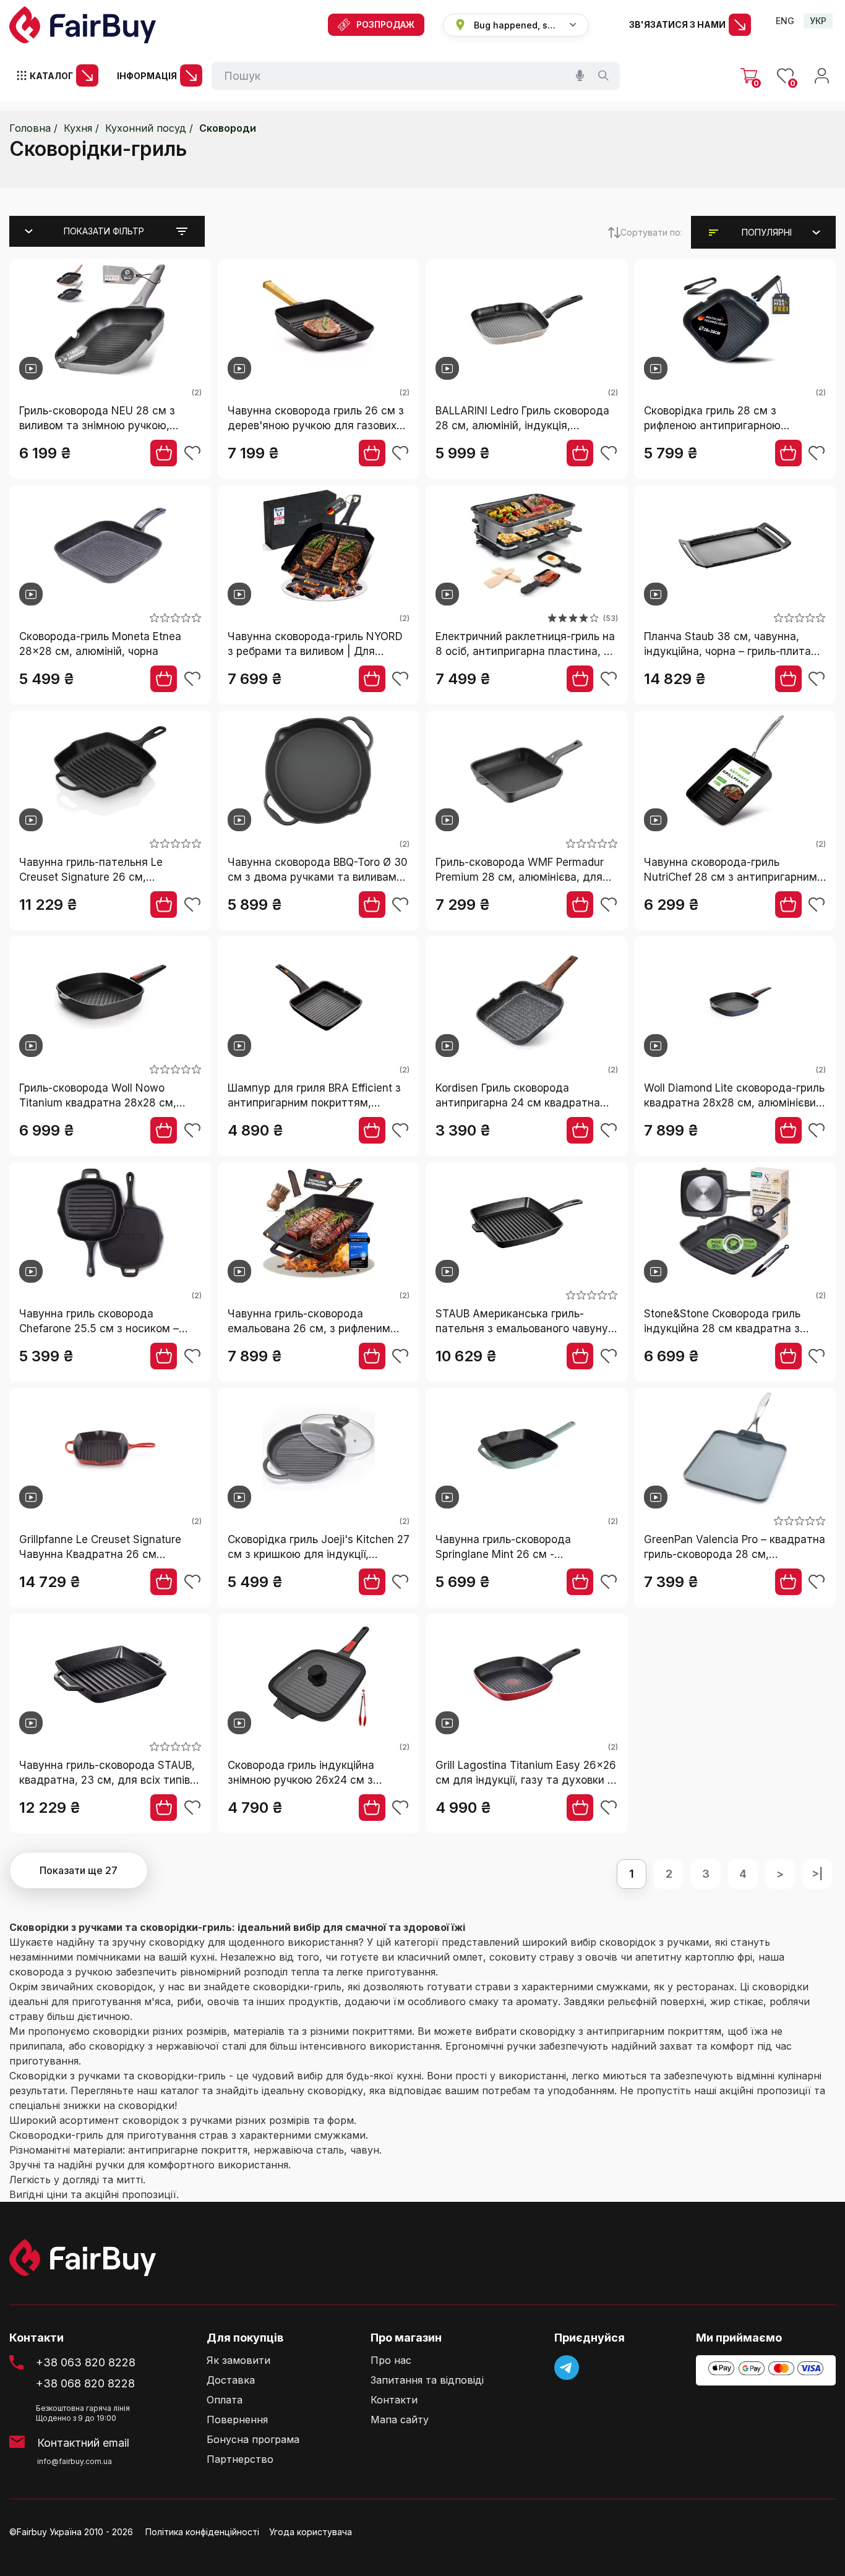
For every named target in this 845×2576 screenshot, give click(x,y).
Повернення (237, 2420)
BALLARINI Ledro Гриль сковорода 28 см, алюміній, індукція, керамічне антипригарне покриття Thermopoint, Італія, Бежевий (525, 419)
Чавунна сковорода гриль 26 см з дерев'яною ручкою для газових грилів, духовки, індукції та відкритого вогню (316, 419)
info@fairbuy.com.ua (75, 2461)
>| (817, 1874)
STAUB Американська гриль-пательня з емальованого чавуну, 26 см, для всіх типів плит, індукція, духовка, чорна (523, 1322)
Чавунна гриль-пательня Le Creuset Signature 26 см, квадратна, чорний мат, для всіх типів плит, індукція (105, 871)
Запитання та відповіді (427, 2380)
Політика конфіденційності (202, 2532)
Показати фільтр (104, 231)
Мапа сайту (400, 2420)
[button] (767, 233)
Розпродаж (385, 24)
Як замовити (238, 2360)
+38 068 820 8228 (85, 2383)
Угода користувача (311, 2532)
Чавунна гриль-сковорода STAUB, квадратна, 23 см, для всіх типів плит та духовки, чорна (107, 1774)
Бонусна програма (253, 2440)
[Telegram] (567, 2368)
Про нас (391, 2360)
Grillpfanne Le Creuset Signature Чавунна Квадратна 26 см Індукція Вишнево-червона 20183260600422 (100, 1548)
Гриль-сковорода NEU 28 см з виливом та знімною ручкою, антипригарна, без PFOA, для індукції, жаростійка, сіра (97, 419)
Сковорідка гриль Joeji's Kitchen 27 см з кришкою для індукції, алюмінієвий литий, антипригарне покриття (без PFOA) (319, 1548)
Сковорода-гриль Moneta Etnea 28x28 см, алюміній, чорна (100, 644)
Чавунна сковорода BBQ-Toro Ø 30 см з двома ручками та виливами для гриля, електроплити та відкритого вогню (318, 871)
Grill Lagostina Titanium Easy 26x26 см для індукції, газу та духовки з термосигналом (526, 1774)
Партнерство (240, 2459)
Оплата (225, 2400)
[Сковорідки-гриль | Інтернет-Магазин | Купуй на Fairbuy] (83, 25)
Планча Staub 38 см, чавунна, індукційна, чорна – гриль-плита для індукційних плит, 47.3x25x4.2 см (733, 645)
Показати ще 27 (79, 1870)
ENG (785, 21)
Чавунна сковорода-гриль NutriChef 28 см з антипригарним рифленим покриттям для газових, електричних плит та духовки (734, 871)
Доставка (231, 2380)
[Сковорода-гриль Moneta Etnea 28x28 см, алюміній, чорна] (110, 547)
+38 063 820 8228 (86, 2362)
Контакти (394, 2400)
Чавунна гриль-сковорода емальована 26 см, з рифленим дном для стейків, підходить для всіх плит (315, 1322)
